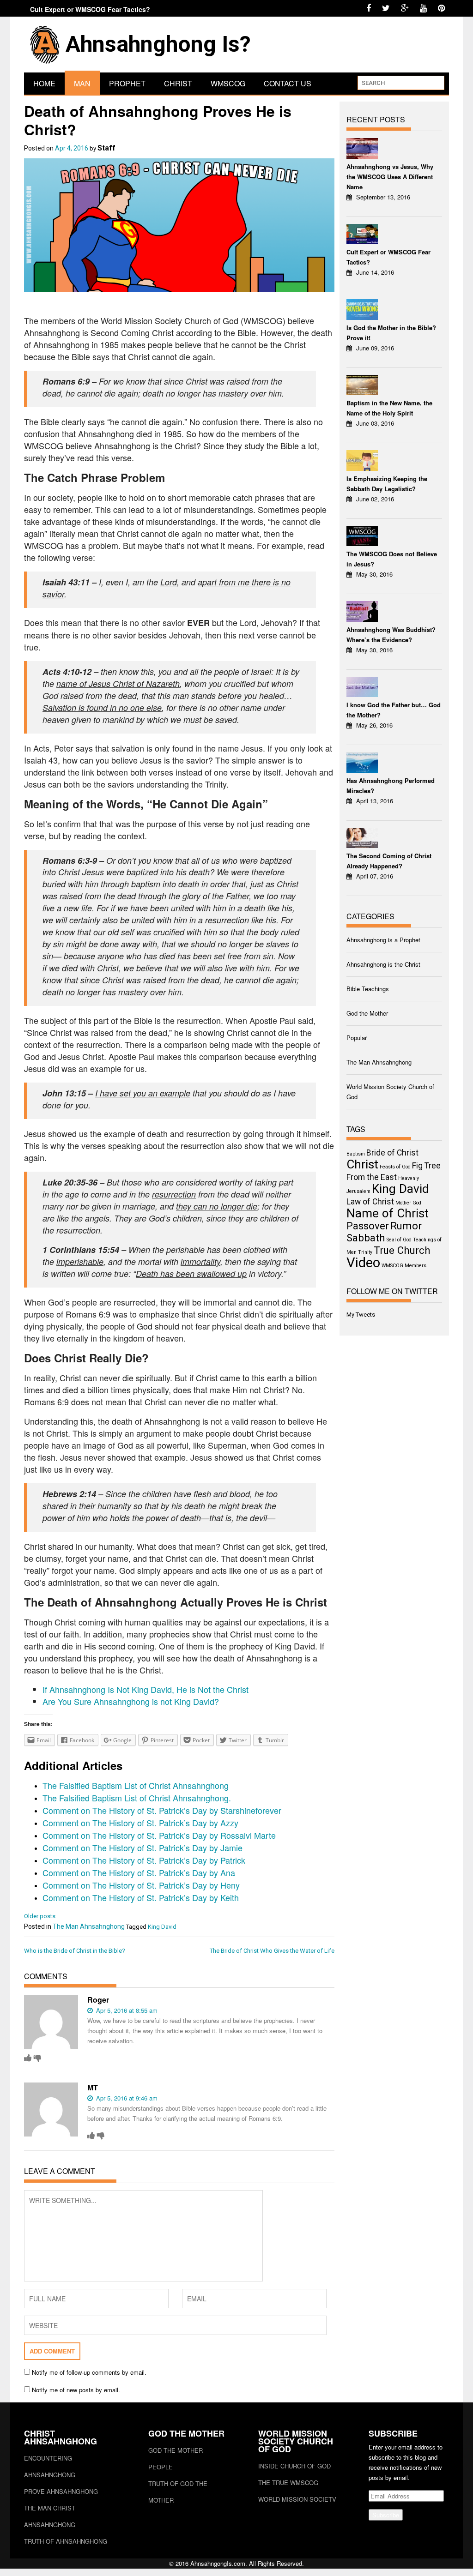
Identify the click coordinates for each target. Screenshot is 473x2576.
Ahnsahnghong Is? (158, 44)
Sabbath (366, 1238)
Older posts (40, 1916)
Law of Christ (370, 1202)
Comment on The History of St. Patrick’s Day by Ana (139, 1872)
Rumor (406, 1226)
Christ (178, 83)
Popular (357, 1038)
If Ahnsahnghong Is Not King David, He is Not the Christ (146, 1689)
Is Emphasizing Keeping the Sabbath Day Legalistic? (387, 484)
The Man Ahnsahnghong (89, 1926)
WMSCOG (228, 83)
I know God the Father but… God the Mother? (394, 710)
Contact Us (288, 83)
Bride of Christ (392, 1153)
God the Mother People (176, 2459)
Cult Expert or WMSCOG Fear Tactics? (90, 9)
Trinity (365, 1252)
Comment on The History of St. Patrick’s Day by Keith (141, 1897)
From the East (372, 1177)
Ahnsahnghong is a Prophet (383, 940)
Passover (368, 1226)
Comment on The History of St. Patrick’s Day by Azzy (140, 1823)
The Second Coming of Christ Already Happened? (389, 861)
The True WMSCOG (288, 2483)
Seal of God (399, 1240)
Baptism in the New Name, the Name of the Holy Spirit (389, 408)
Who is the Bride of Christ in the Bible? (75, 1951)
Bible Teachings (368, 989)
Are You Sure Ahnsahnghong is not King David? (131, 1701)
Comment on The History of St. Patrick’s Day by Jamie (143, 1848)
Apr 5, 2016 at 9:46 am (126, 2098)
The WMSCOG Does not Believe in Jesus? (392, 559)
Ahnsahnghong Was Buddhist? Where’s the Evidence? (391, 635)
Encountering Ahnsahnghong (50, 2466)
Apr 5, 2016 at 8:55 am (126, 2010)
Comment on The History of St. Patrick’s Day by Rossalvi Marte (159, 1835)
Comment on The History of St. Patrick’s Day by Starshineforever (162, 1810)
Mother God (408, 1203)
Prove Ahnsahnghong (61, 2491)
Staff (106, 148)
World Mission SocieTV (297, 2499)
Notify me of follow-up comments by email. (89, 2372)
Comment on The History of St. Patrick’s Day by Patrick (144, 1860)
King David (162, 1927)
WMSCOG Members (404, 1266)
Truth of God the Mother (178, 2492)
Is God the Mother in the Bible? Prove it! (391, 333)
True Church (402, 1250)
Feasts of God (395, 1167)
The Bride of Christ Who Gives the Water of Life (272, 1951)
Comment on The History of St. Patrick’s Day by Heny (141, 1885)
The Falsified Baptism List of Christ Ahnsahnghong (136, 1785)
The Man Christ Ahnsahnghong (50, 2516)
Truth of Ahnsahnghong (66, 2541)
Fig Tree (426, 1166)
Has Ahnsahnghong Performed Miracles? (391, 785)
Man (82, 83)
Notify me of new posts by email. (76, 2390)
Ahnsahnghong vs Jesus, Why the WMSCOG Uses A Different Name (390, 177)
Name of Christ (388, 1213)
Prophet (127, 83)
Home (44, 83)
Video (363, 1263)
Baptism (356, 1154)
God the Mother (367, 1013)
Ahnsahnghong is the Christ (383, 964)
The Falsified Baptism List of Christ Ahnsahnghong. (137, 1798)
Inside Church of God (294, 2466)
